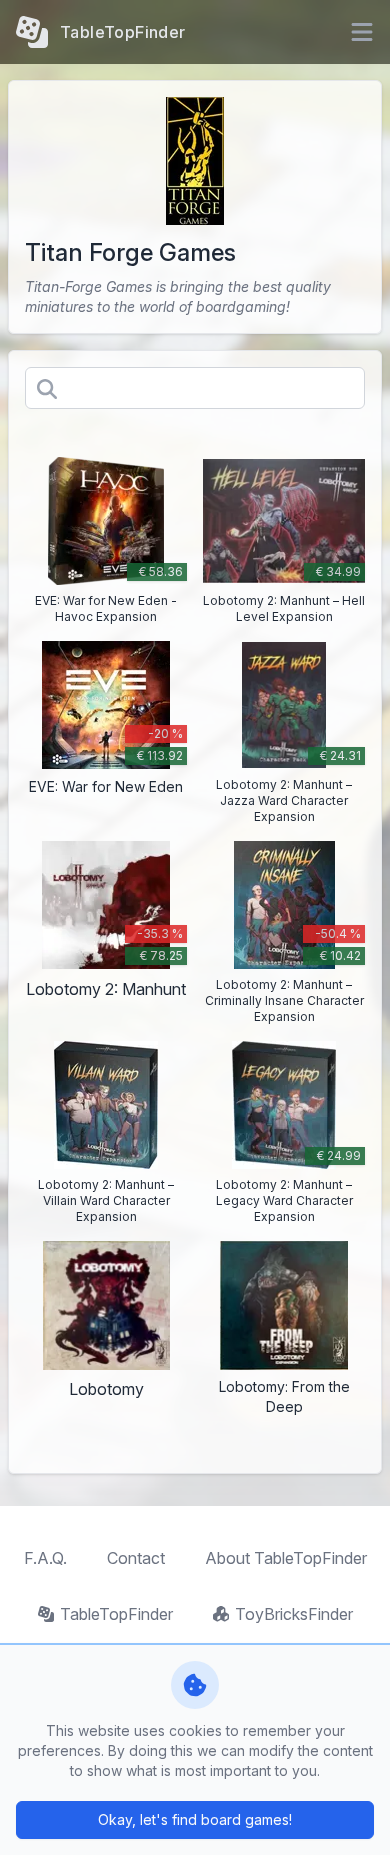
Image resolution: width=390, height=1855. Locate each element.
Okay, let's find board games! (195, 1819)
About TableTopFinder (286, 1558)
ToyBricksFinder (294, 1614)
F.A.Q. (45, 1558)
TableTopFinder (116, 1614)
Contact (136, 1558)
